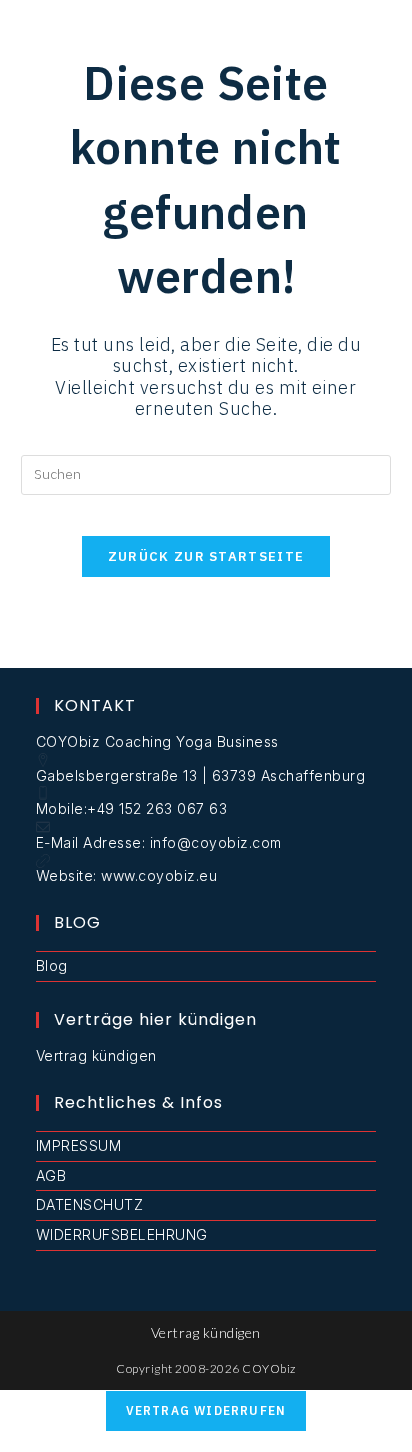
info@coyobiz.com (216, 842)
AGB (51, 1175)
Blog (52, 965)
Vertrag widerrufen (206, 1410)
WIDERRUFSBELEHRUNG (122, 1234)
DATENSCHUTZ (90, 1204)
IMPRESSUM (79, 1145)
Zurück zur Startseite (206, 556)
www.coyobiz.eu (159, 875)
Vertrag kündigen (96, 1056)
